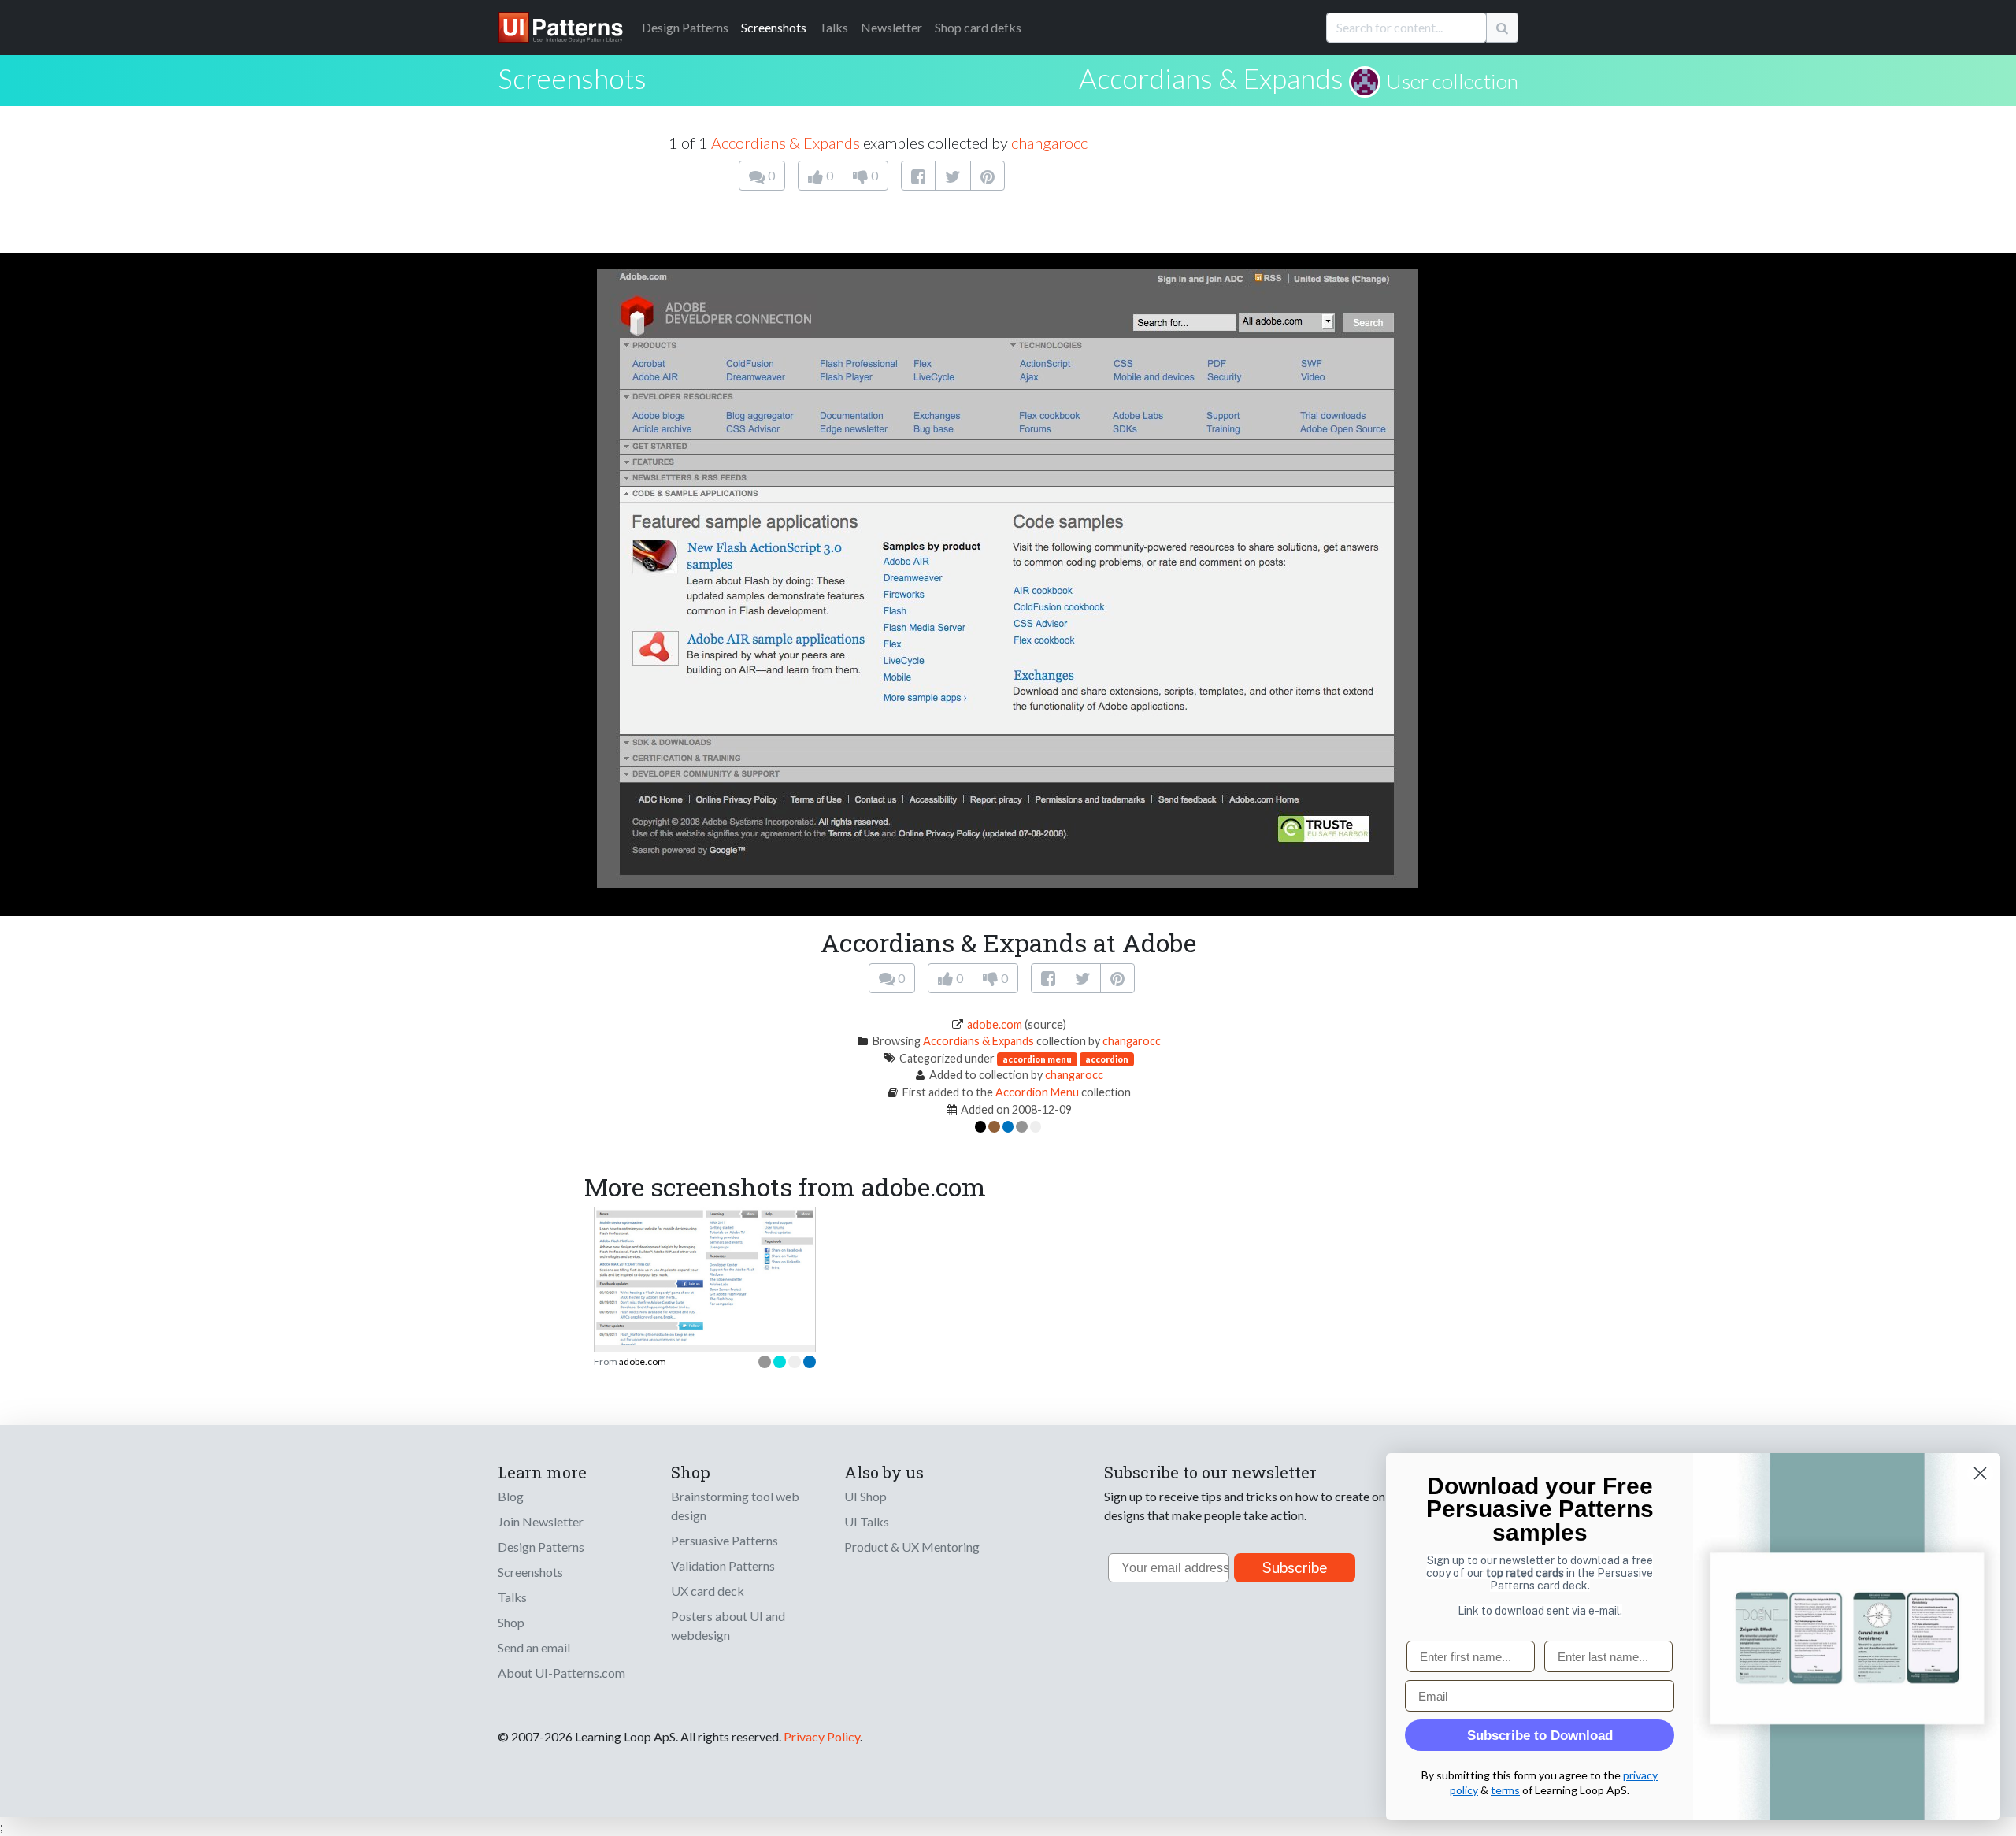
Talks (834, 27)
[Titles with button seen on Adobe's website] (705, 1275)
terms (1505, 1790)
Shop (511, 1622)
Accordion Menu (1037, 1092)
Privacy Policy (822, 1736)
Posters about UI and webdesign (728, 1625)
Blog (511, 1496)
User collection (1452, 81)
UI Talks (867, 1521)
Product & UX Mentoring (912, 1547)
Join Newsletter (541, 1521)
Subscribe (1295, 1568)
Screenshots (774, 27)
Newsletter (891, 27)
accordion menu (1037, 1059)
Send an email (534, 1647)
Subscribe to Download (1540, 1736)
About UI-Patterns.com (561, 1673)
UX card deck (708, 1591)
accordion (1107, 1059)
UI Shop (865, 1496)
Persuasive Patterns (724, 1540)
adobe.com (995, 1024)
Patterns (685, 27)
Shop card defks (978, 27)
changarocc (1049, 143)
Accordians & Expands (1211, 78)
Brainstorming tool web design (735, 1506)
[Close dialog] (1980, 1473)
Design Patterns (541, 1547)
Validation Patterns (723, 1565)
